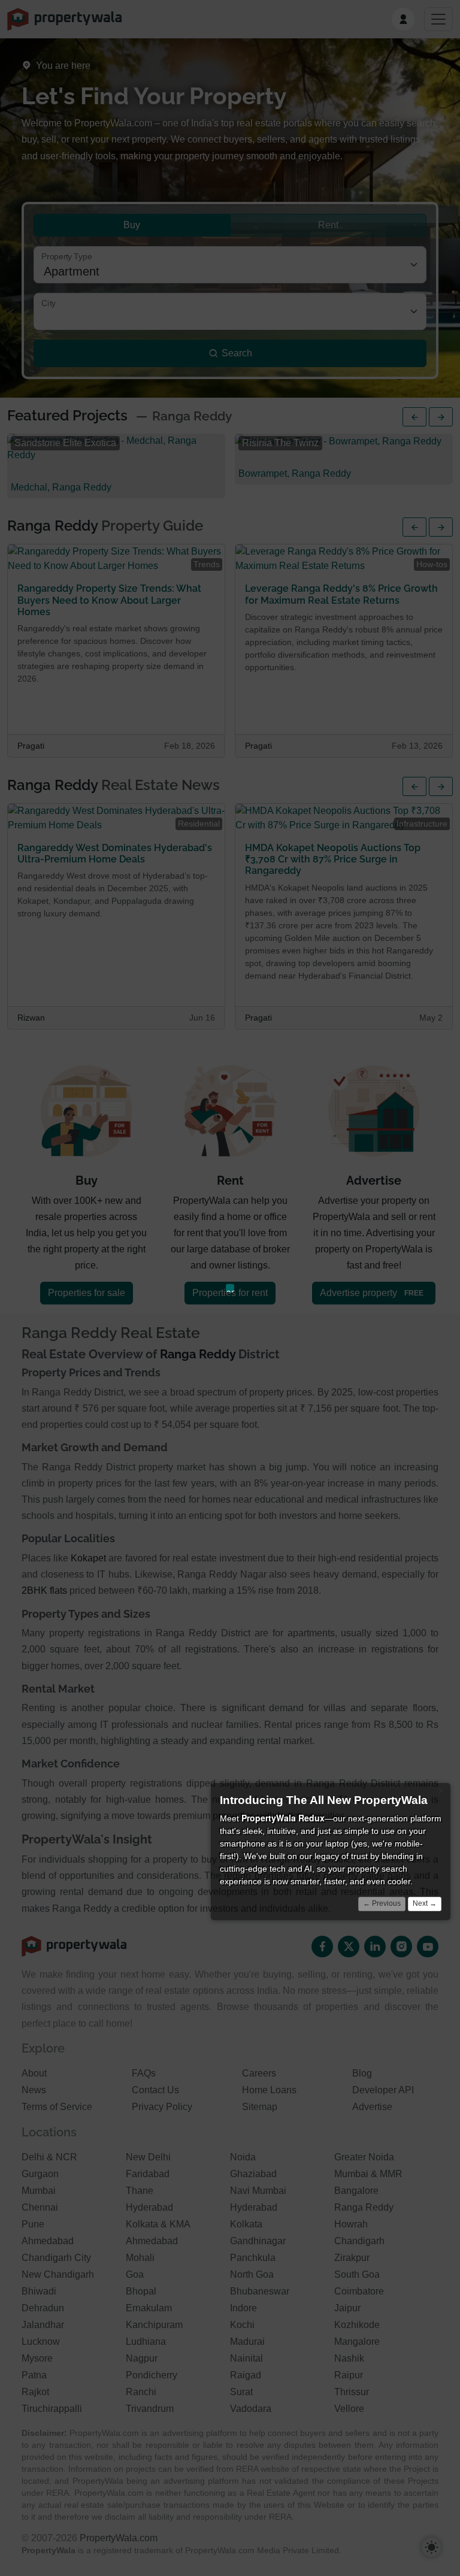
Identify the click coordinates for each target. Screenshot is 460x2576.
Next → (425, 1903)
